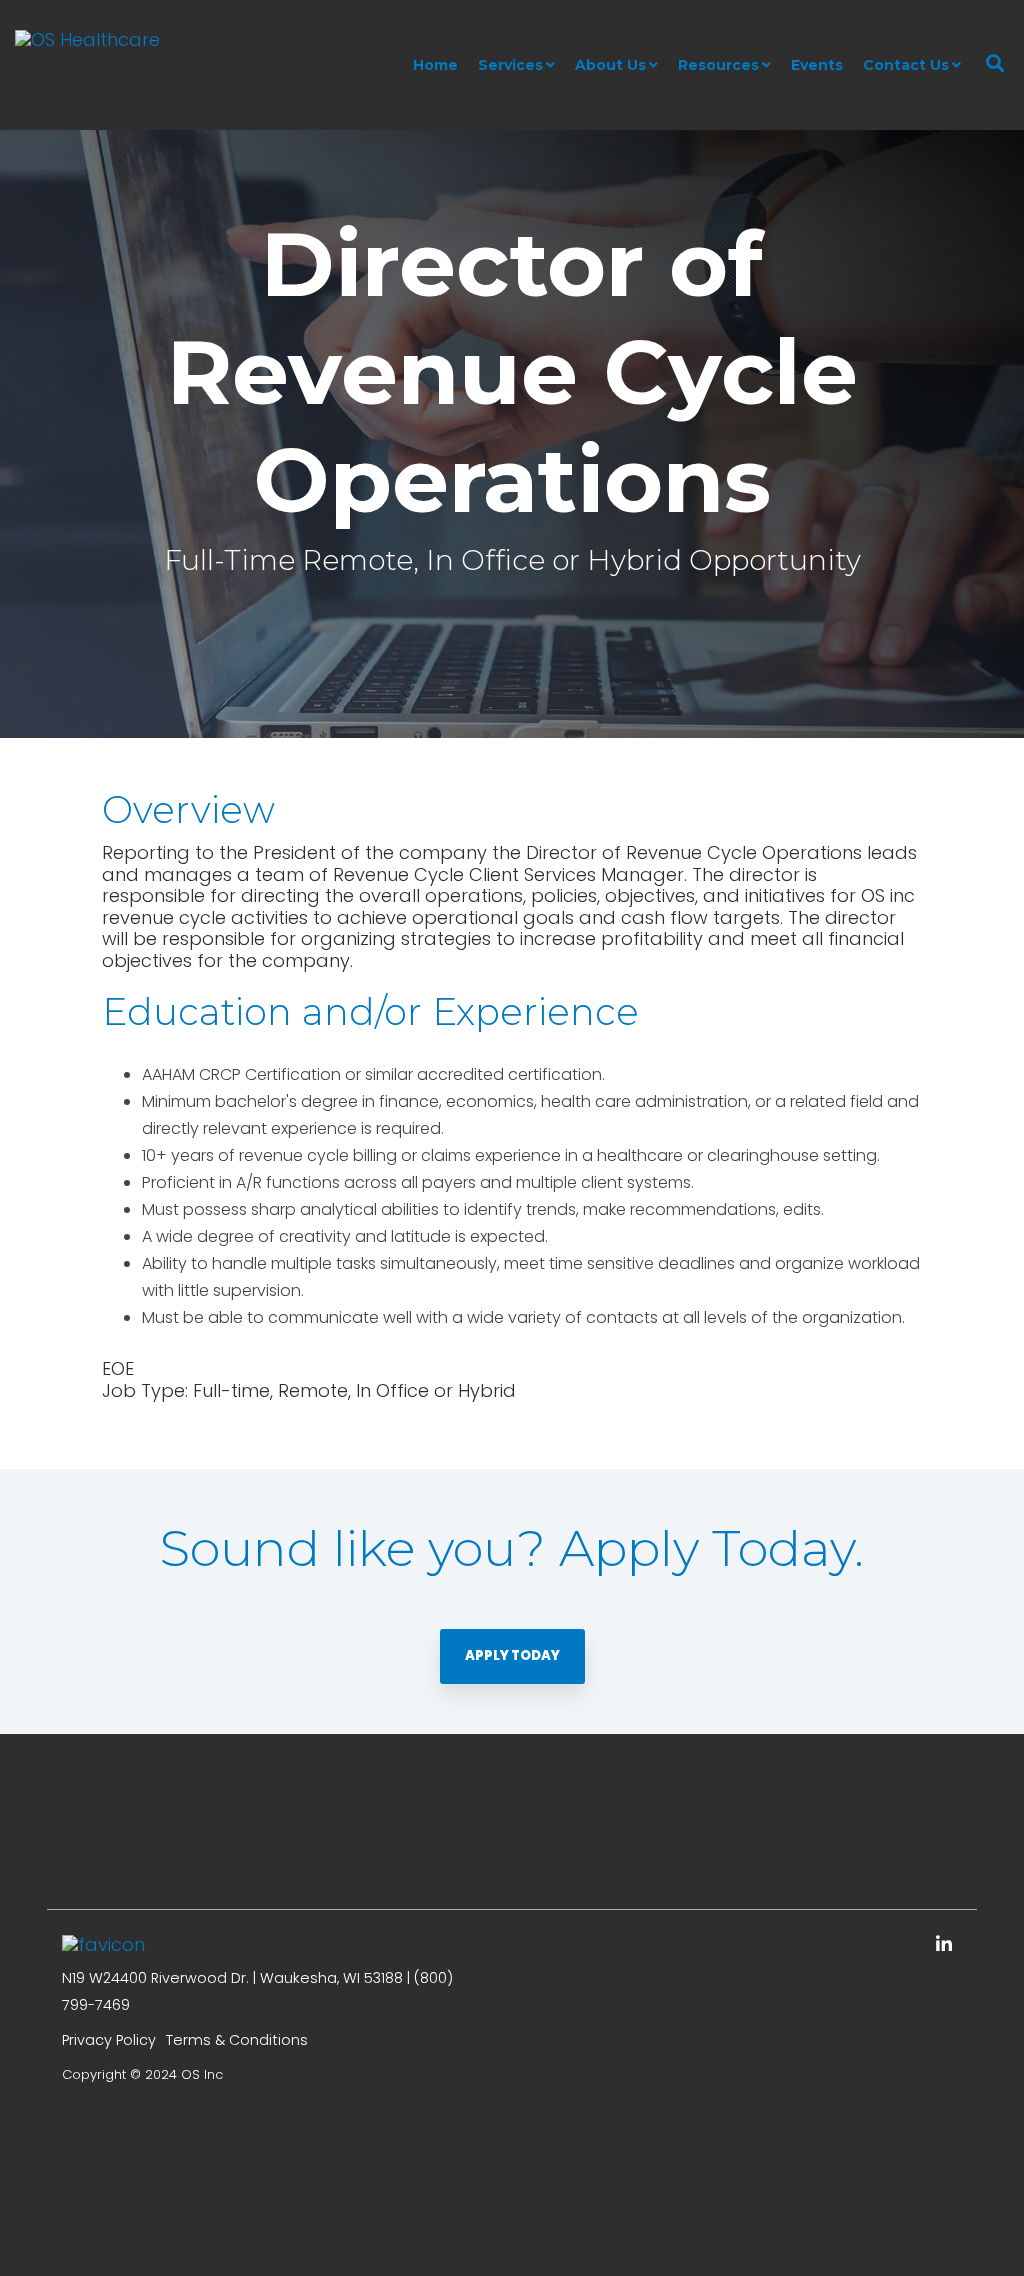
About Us (610, 65)
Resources (718, 65)
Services (510, 65)
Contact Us (906, 65)
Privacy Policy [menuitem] (109, 2040)
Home (435, 65)
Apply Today (512, 1655)
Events (817, 65)
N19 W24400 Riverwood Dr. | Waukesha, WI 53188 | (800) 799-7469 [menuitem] (257, 1991)
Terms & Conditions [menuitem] (237, 2040)
